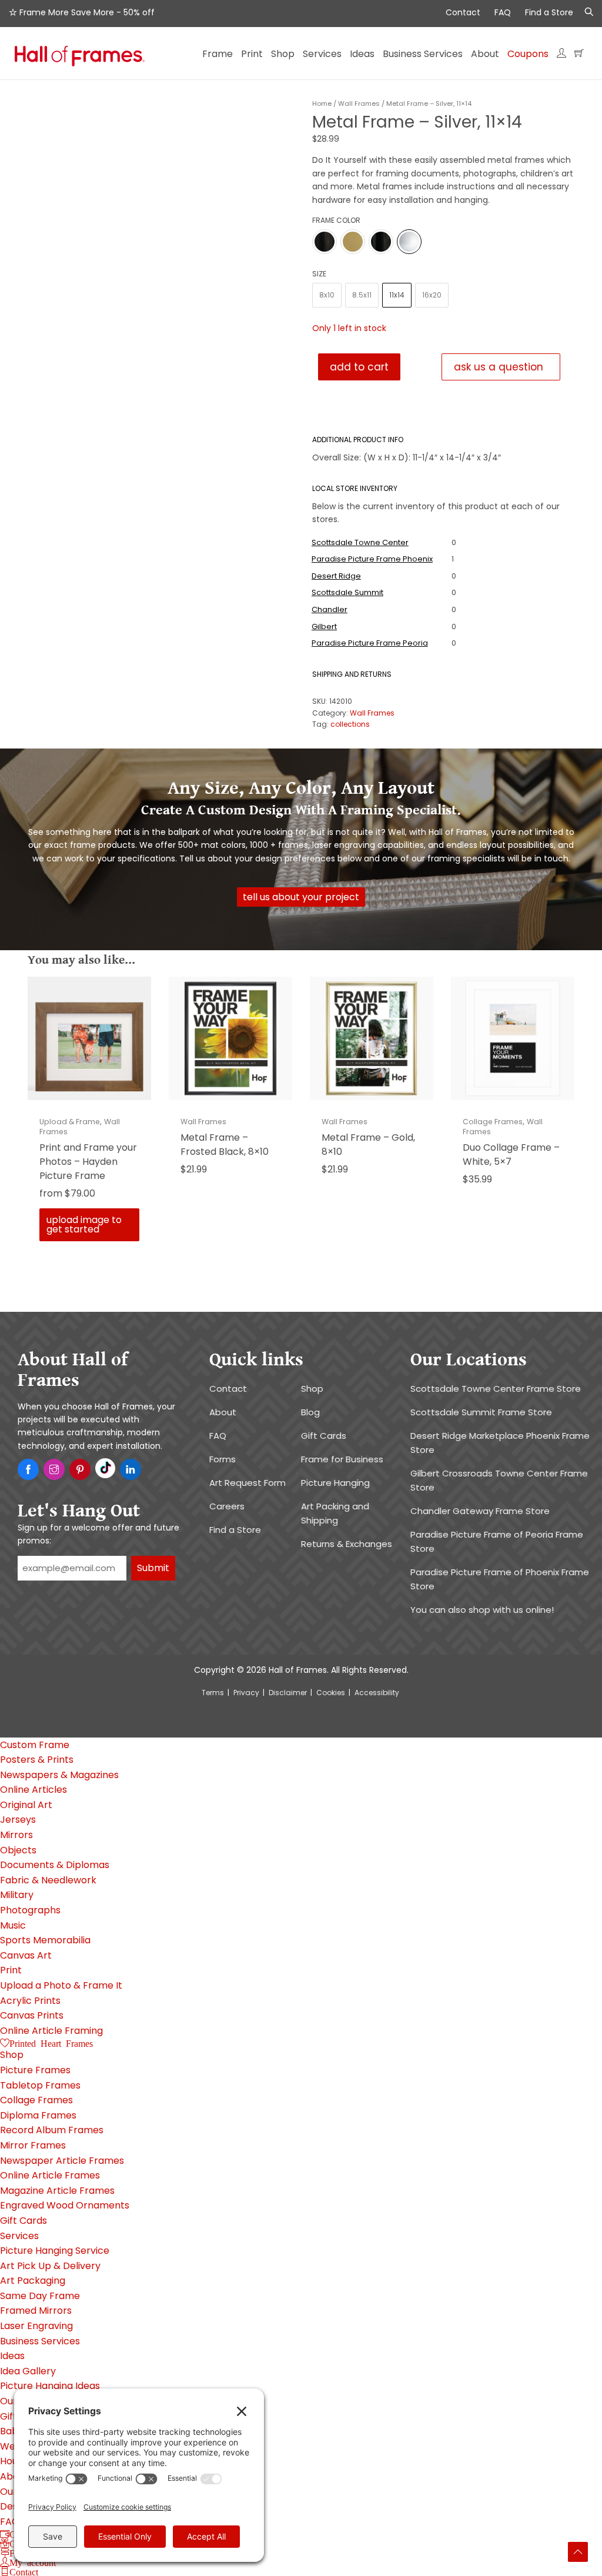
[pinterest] (80, 1470)
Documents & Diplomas (55, 1865)
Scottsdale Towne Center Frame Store (496, 1389)
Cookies (331, 1693)
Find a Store (549, 12)
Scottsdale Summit (347, 592)
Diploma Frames (38, 2115)
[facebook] (28, 1470)
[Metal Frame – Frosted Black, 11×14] (325, 235)
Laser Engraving (36, 2326)
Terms (213, 1693)
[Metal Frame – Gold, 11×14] (353, 235)
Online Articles (34, 1790)
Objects (18, 1850)
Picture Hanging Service (55, 2251)
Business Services (40, 2341)
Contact (463, 12)
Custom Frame (35, 1745)
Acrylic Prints (30, 2001)
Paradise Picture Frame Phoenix (372, 559)
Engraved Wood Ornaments (65, 2205)
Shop (312, 1389)
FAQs (12, 2522)
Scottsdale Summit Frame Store (481, 1412)
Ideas (12, 2356)
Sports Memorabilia (45, 1940)
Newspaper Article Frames (62, 2161)
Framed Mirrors (36, 2311)
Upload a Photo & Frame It (61, 1985)
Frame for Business (342, 1459)
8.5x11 (362, 290)
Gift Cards (324, 1436)
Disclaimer (288, 1693)
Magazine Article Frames (57, 2191)
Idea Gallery (28, 2371)
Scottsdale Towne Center (360, 542)
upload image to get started (84, 1224)
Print (11, 1970)
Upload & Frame (70, 1122)
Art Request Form (248, 1483)
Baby (12, 2431)
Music (13, 1925)
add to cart (359, 367)
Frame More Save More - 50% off (86, 12)
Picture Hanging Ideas (50, 2386)
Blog (310, 1412)
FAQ (503, 12)
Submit (153, 1568)
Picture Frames (35, 2070)
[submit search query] (586, 12)
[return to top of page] (578, 2552)
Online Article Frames (50, 2175)
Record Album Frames (52, 2130)
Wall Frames (359, 103)
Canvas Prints (32, 2015)
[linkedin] (131, 1470)
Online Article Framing (51, 2031)
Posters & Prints (37, 1760)
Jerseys (18, 1820)
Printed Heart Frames (51, 2043)
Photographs (30, 1910)
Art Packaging (33, 2281)
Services (19, 2236)
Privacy (246, 1693)
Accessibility (377, 1693)
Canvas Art (26, 1955)
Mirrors (16, 1835)
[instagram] (54, 1470)
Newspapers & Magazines (59, 1775)
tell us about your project (301, 897)
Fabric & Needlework (48, 1880)
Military (17, 1895)
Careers (227, 1506)
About (223, 1412)
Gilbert (324, 627)
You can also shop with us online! (482, 1610)
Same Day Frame (40, 2296)
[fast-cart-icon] (579, 58)
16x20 (432, 290)
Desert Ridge (336, 576)
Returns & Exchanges (347, 1544)
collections (350, 724)
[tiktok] (105, 1468)
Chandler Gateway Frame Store (480, 1511)
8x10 (327, 290)
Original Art (26, 1805)
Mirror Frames (33, 2145)
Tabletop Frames (40, 2085)
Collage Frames (493, 1122)
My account (33, 2562)
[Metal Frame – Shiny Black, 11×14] (381, 235)
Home (322, 103)
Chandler (330, 609)
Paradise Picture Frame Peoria (370, 643)
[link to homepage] (80, 58)
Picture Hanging (335, 1483)
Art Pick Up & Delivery (50, 2266)
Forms (223, 1459)
